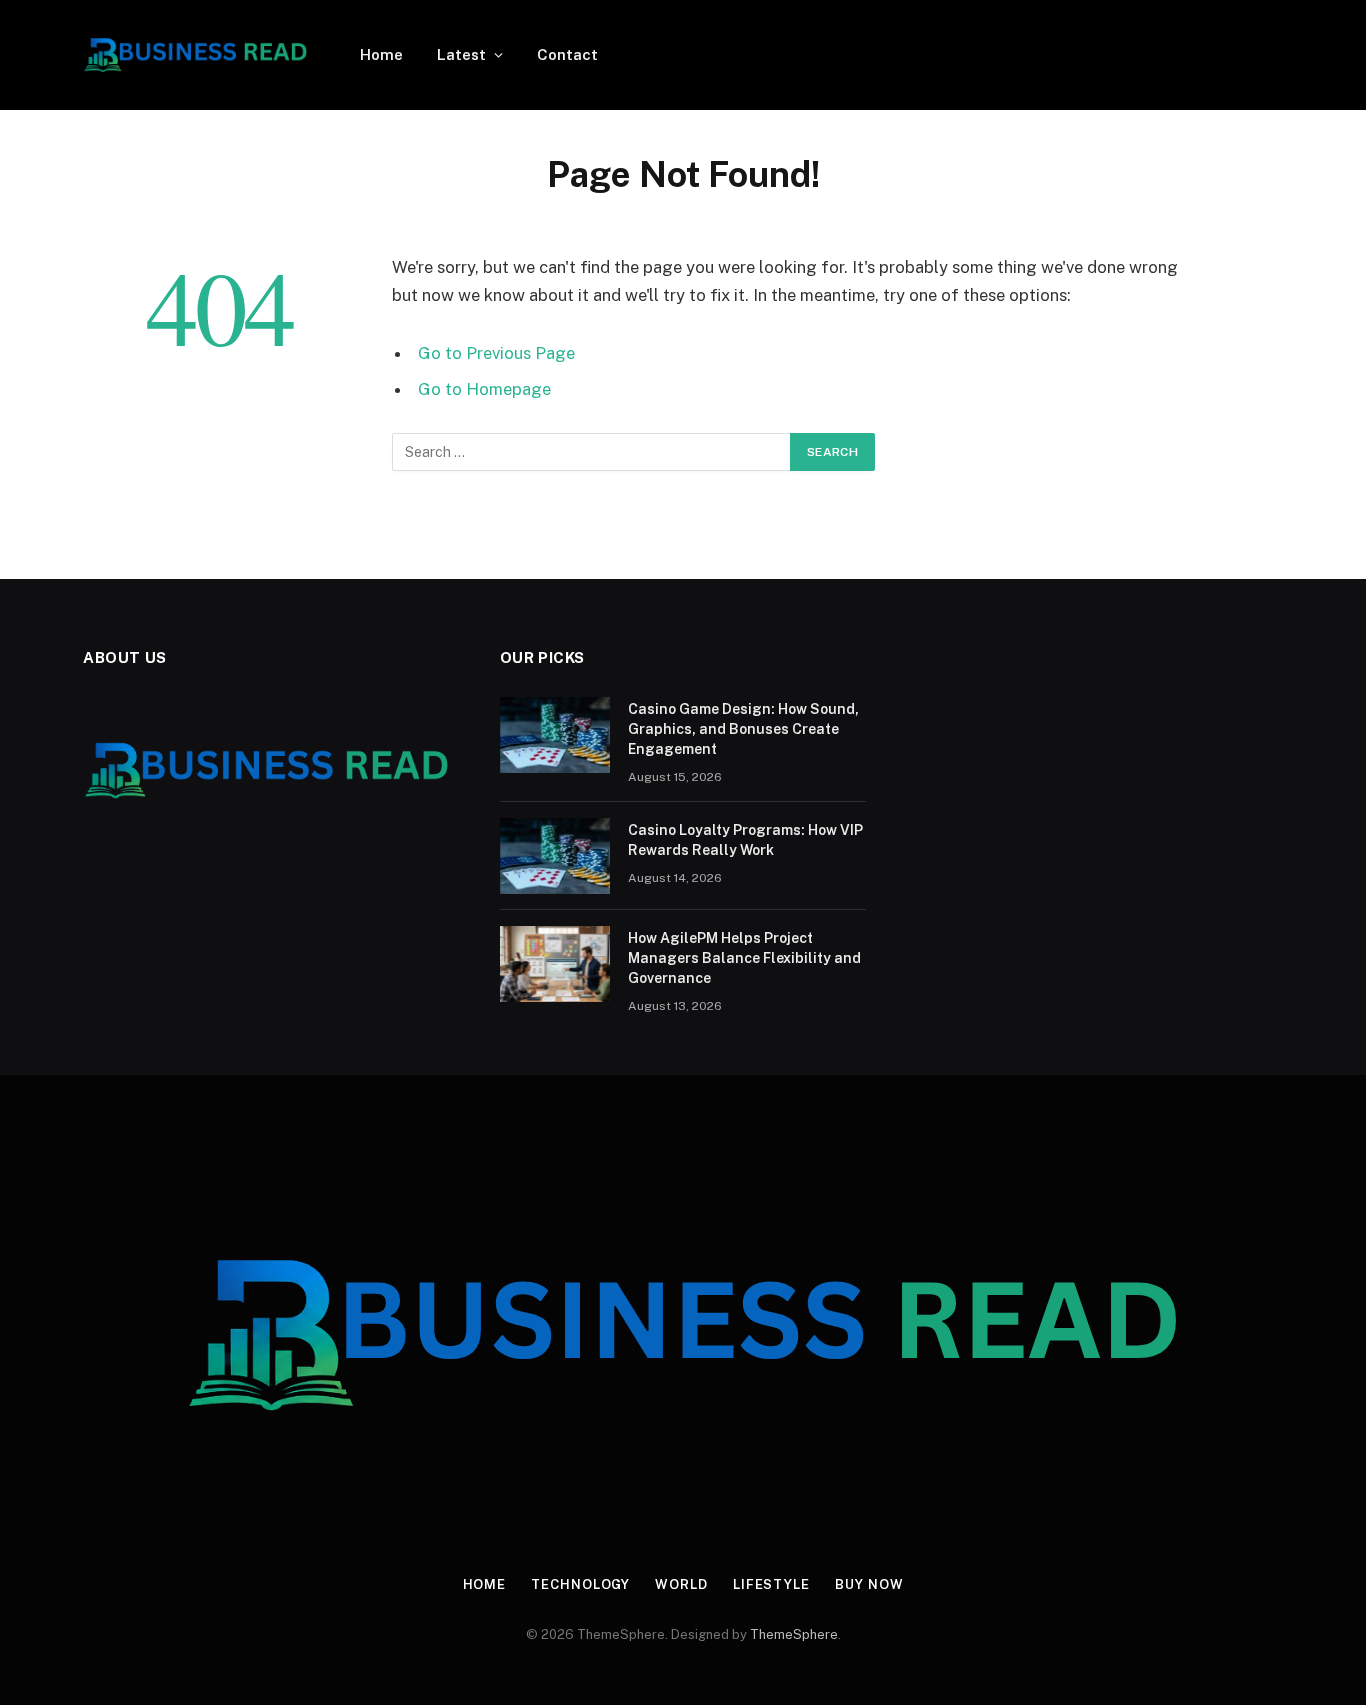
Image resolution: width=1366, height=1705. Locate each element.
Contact (567, 54)
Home (381, 54)
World (681, 1584)
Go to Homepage (484, 389)
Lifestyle (771, 1584)
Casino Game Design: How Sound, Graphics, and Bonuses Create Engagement (743, 729)
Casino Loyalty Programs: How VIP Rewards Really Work (745, 840)
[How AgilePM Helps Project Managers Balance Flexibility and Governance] (555, 964)
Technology (580, 1584)
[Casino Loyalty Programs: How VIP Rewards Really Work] (555, 856)
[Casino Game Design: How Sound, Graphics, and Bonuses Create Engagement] (555, 735)
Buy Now (869, 1584)
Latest (461, 54)
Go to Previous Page (496, 353)
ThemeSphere (794, 1634)
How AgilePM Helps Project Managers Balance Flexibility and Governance (744, 958)
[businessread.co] (195, 55)
